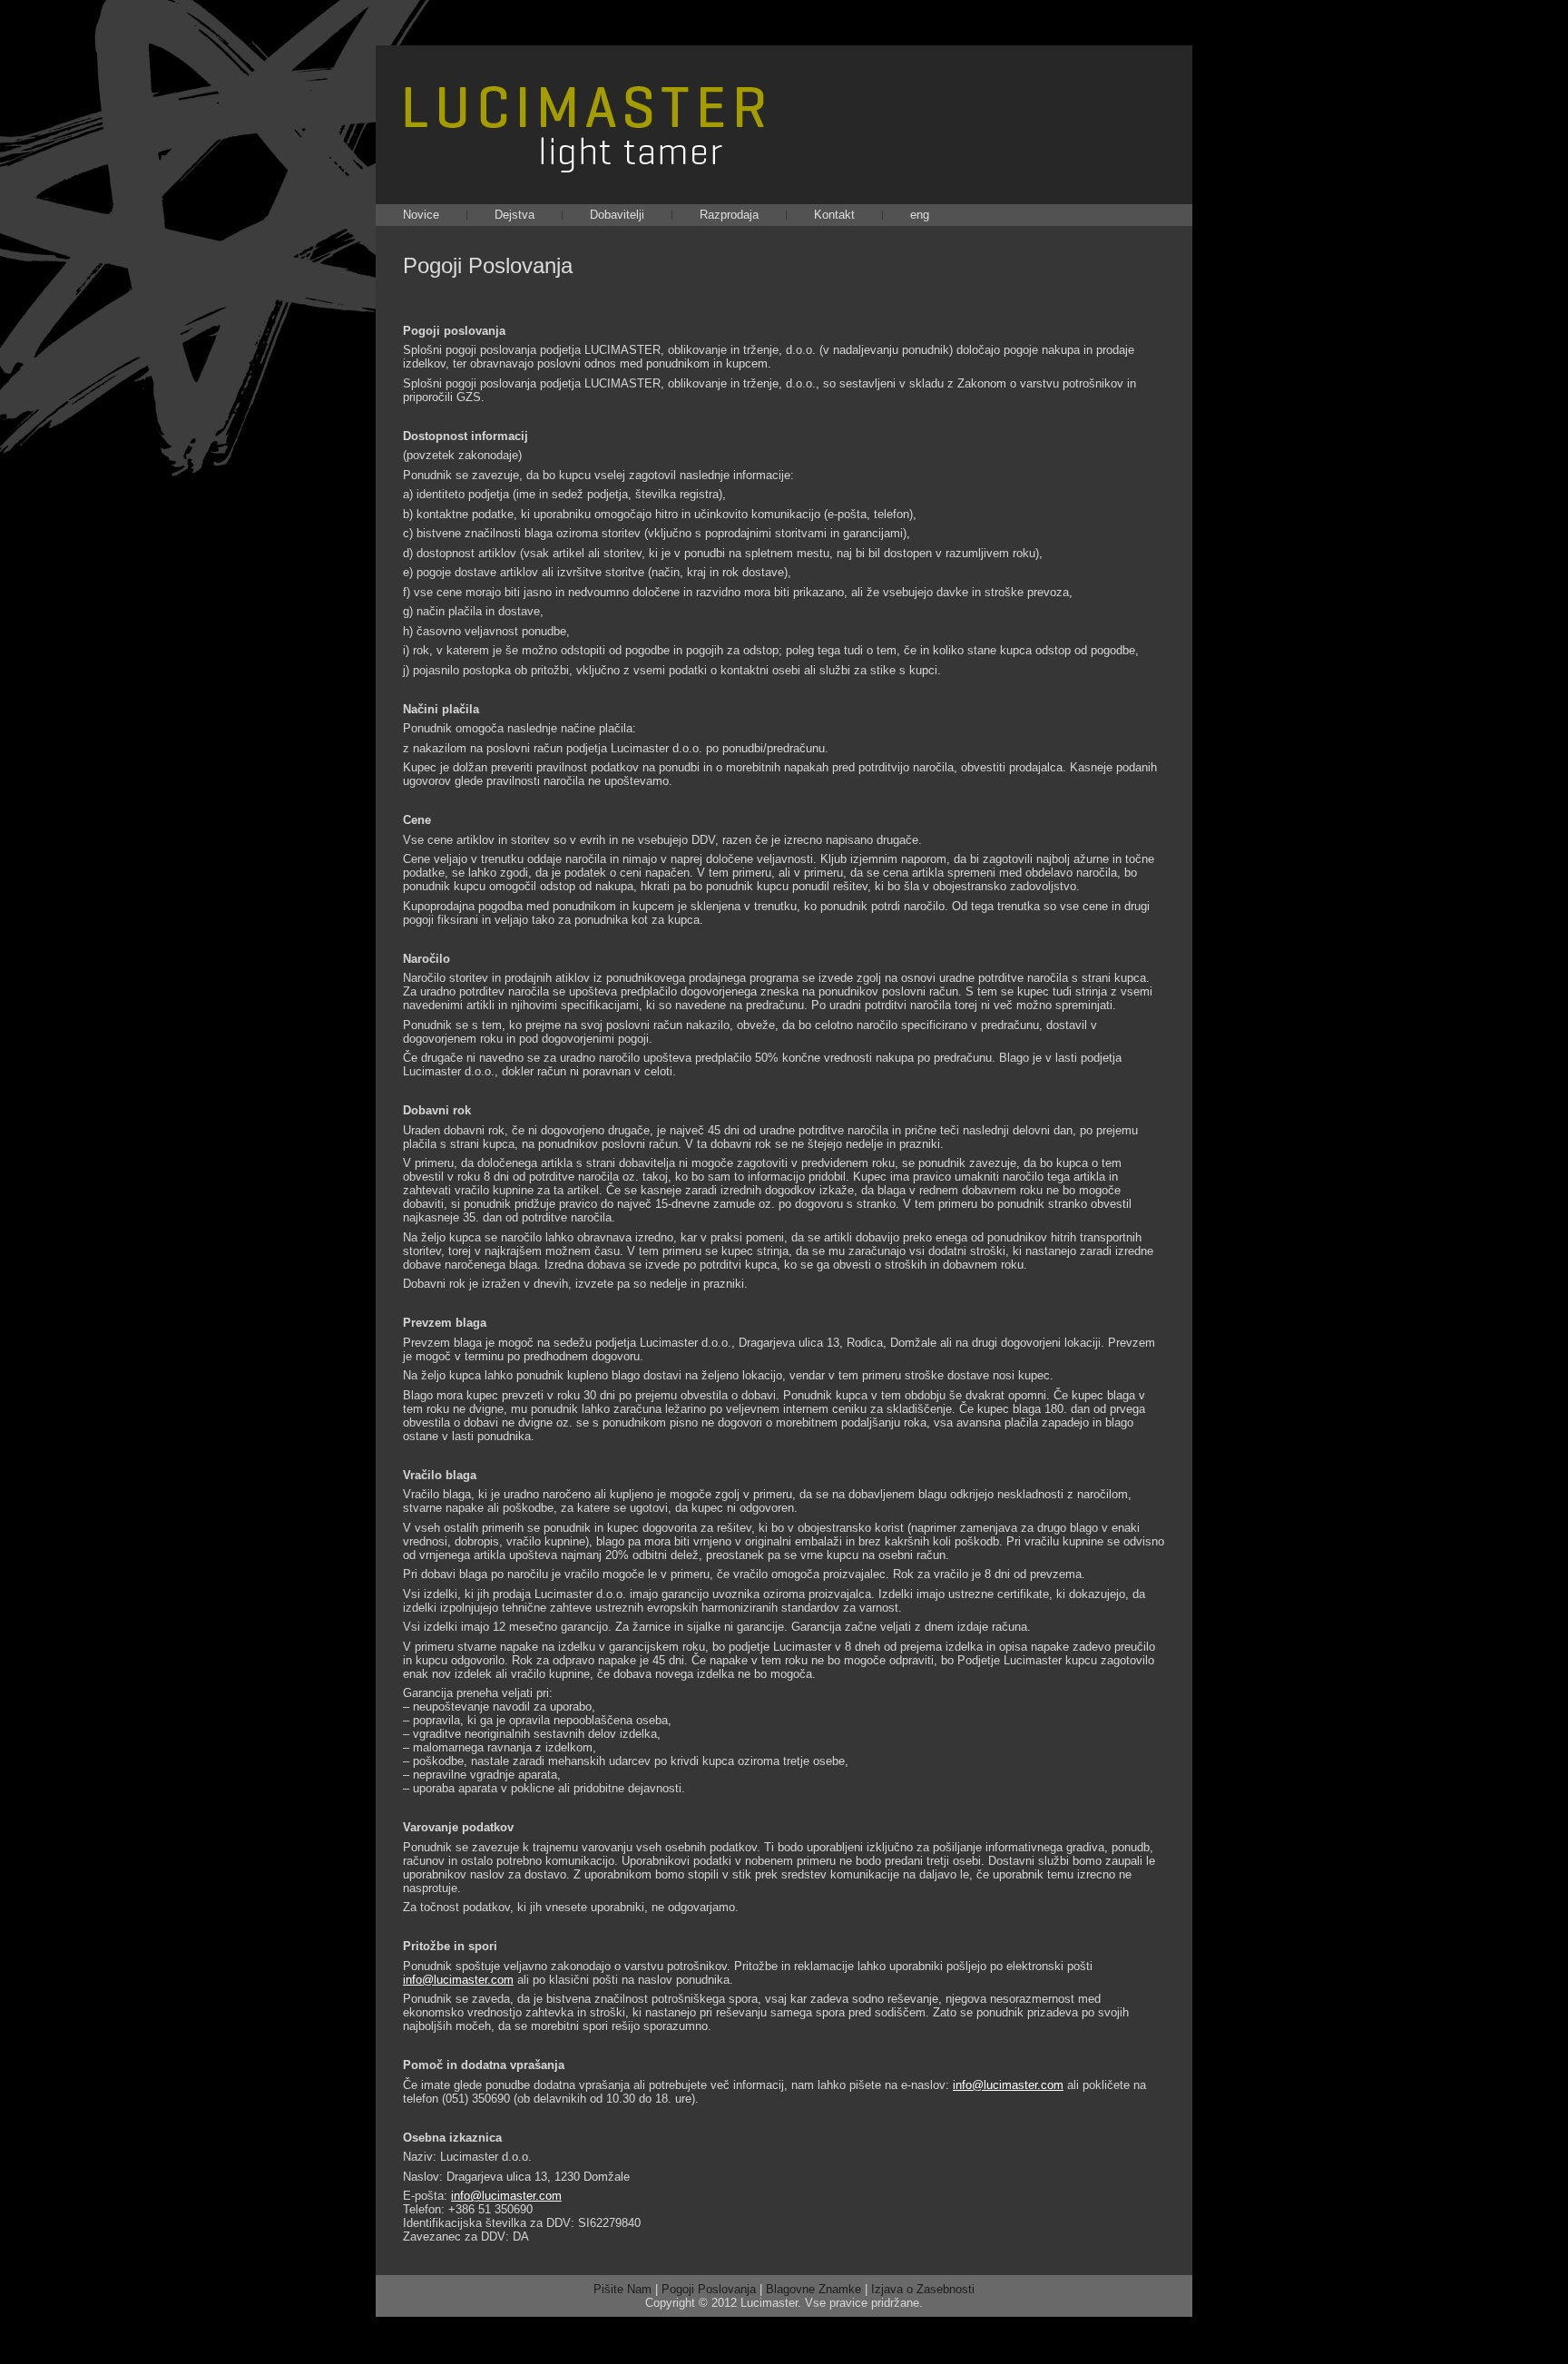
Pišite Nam (622, 2289)
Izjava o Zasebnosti (923, 2289)
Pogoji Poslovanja (488, 265)
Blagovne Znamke (813, 2289)
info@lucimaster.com (458, 1980)
